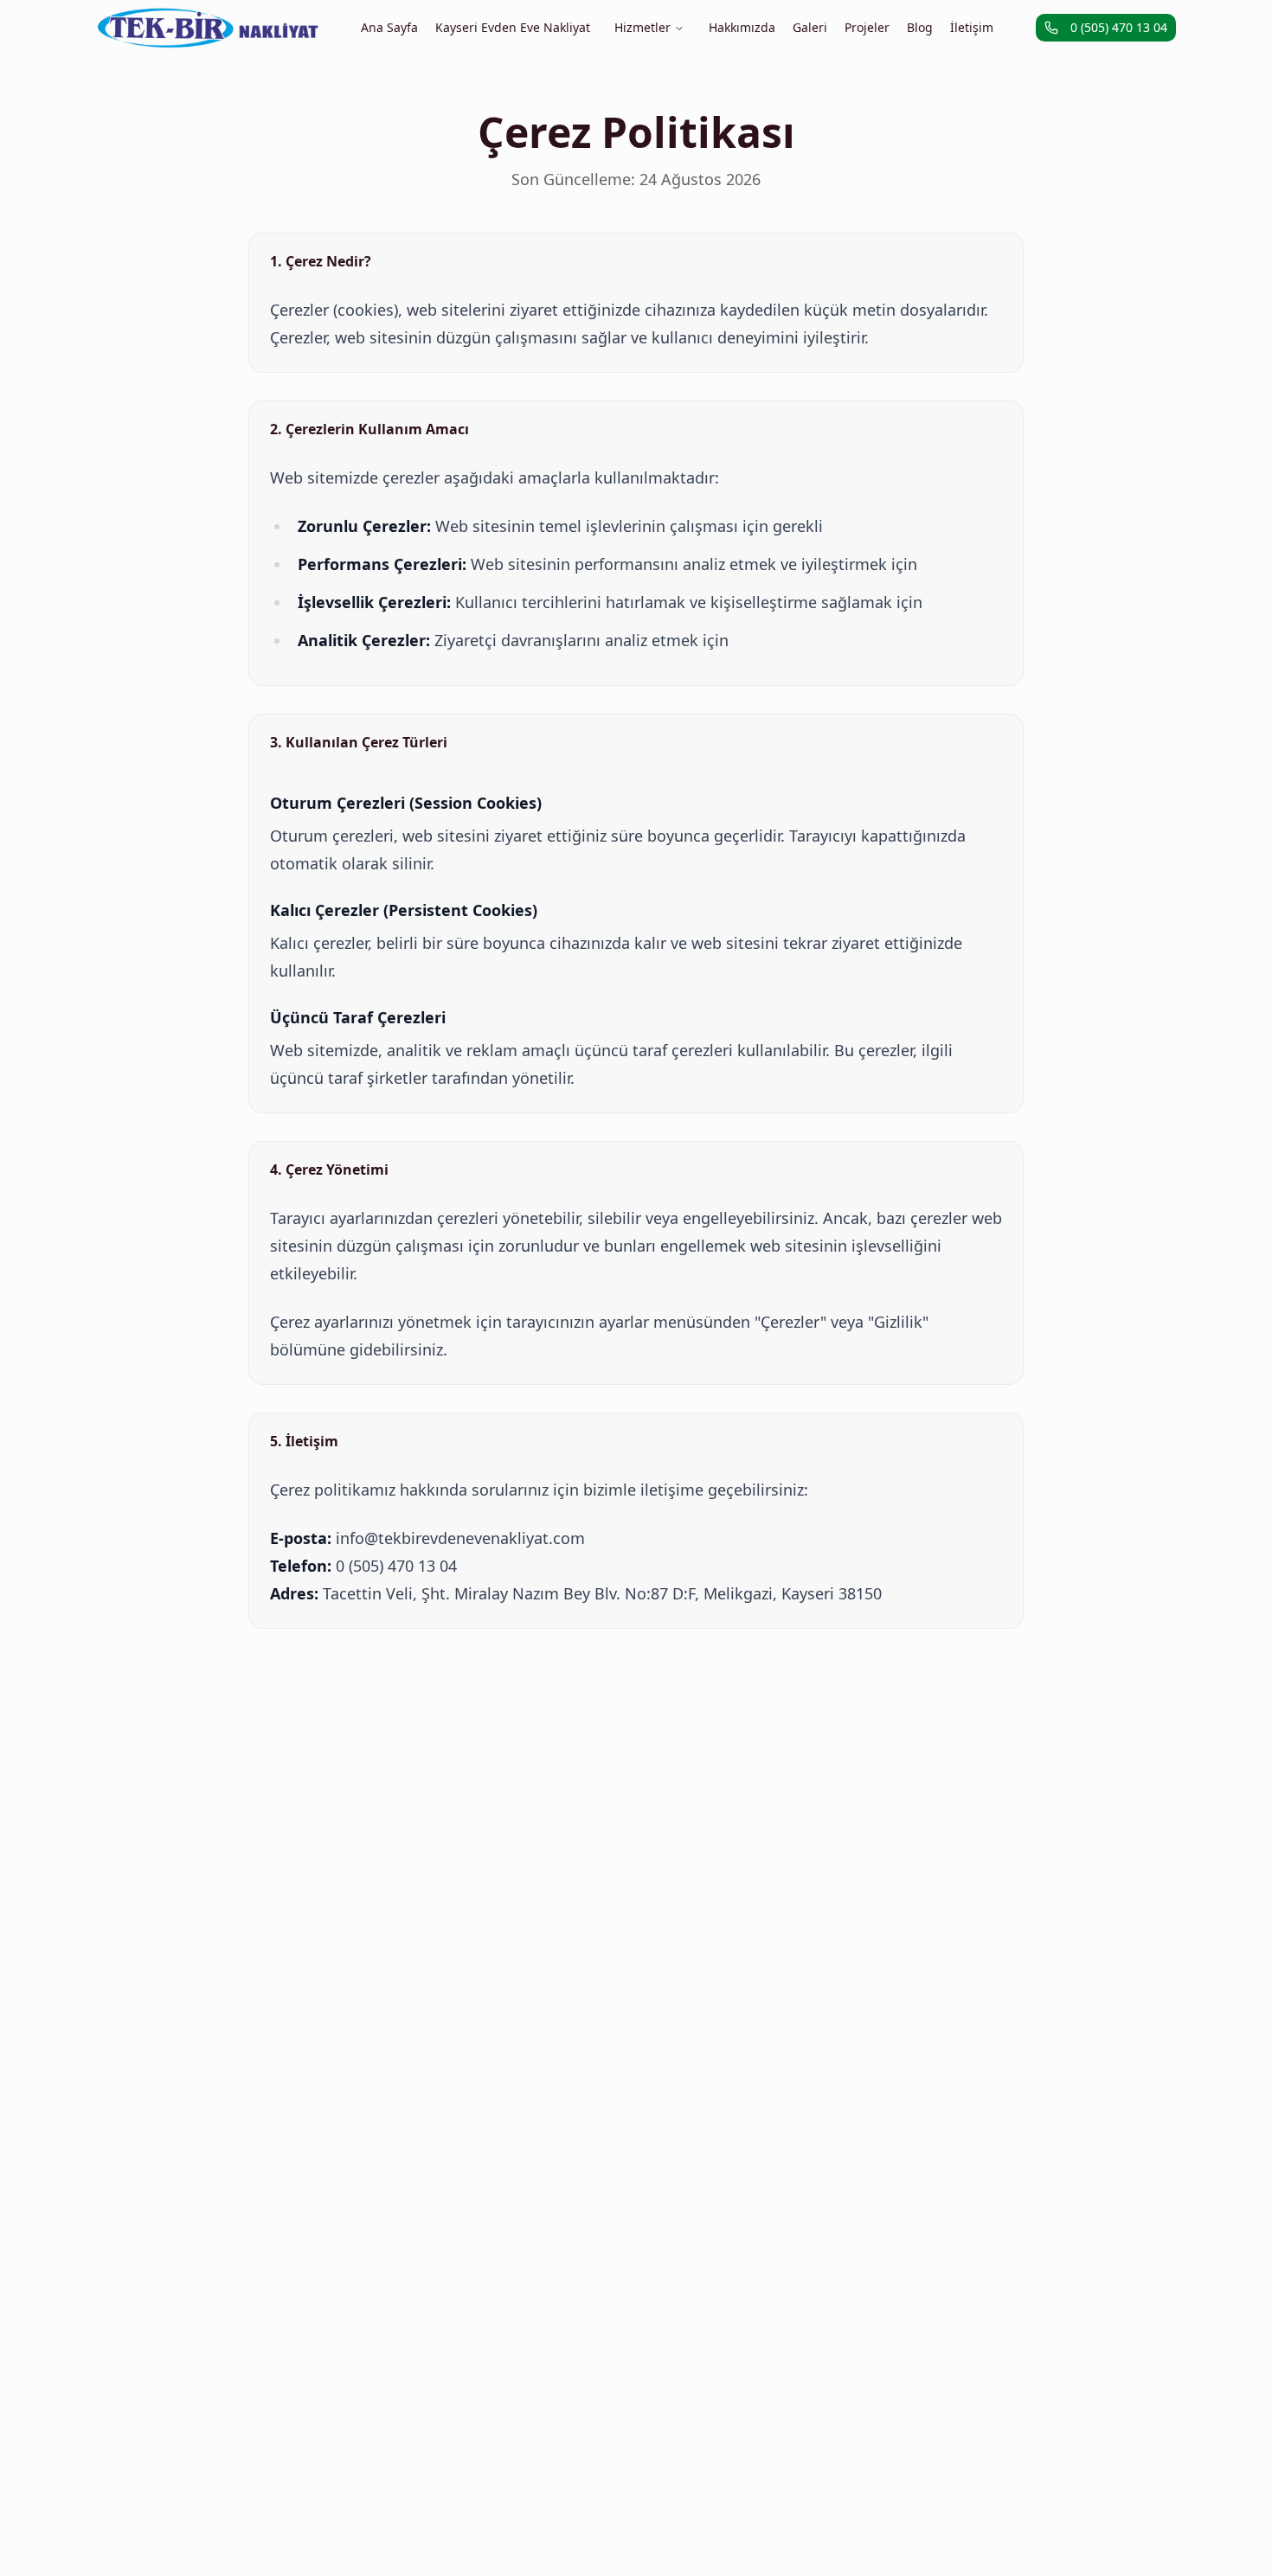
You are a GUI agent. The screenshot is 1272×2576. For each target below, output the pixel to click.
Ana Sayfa (389, 27)
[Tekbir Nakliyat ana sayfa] (208, 28)
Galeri (810, 27)
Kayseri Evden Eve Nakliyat (513, 27)
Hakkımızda (742, 27)
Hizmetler (642, 27)
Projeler (867, 27)
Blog (920, 27)
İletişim (972, 27)
